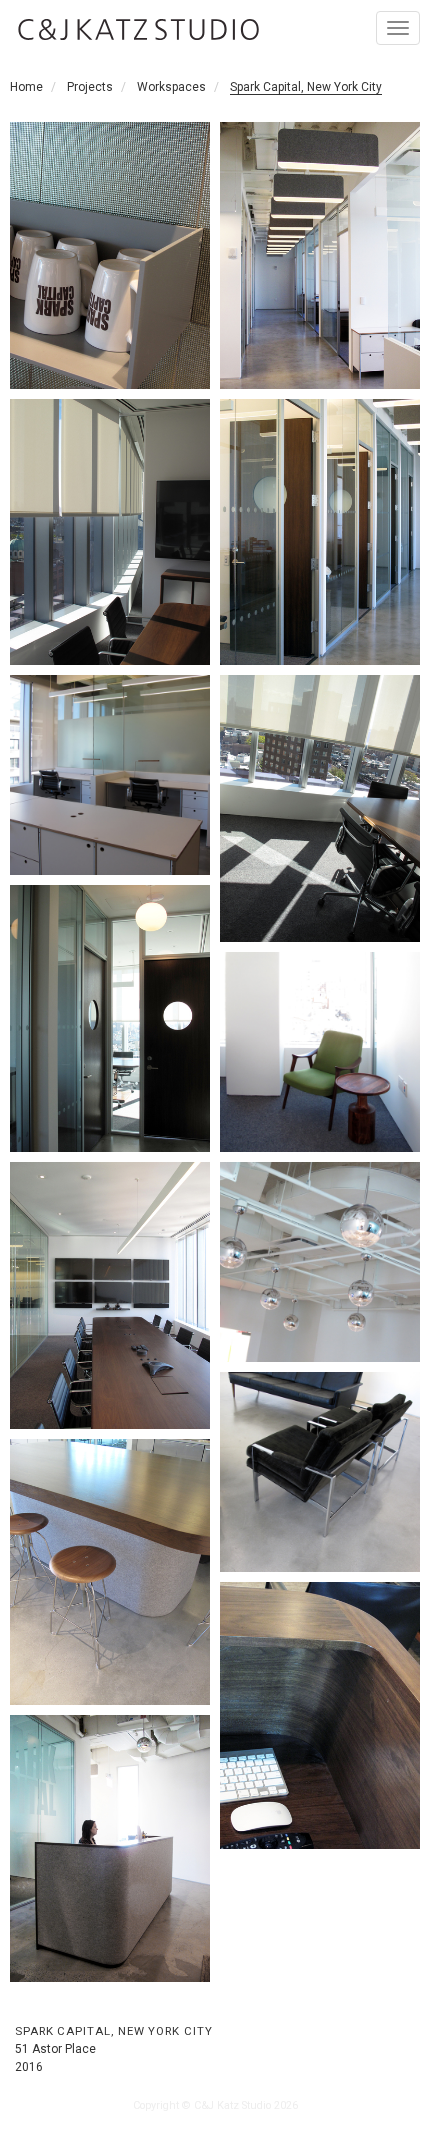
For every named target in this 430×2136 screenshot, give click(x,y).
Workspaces (171, 87)
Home (26, 87)
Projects (90, 87)
